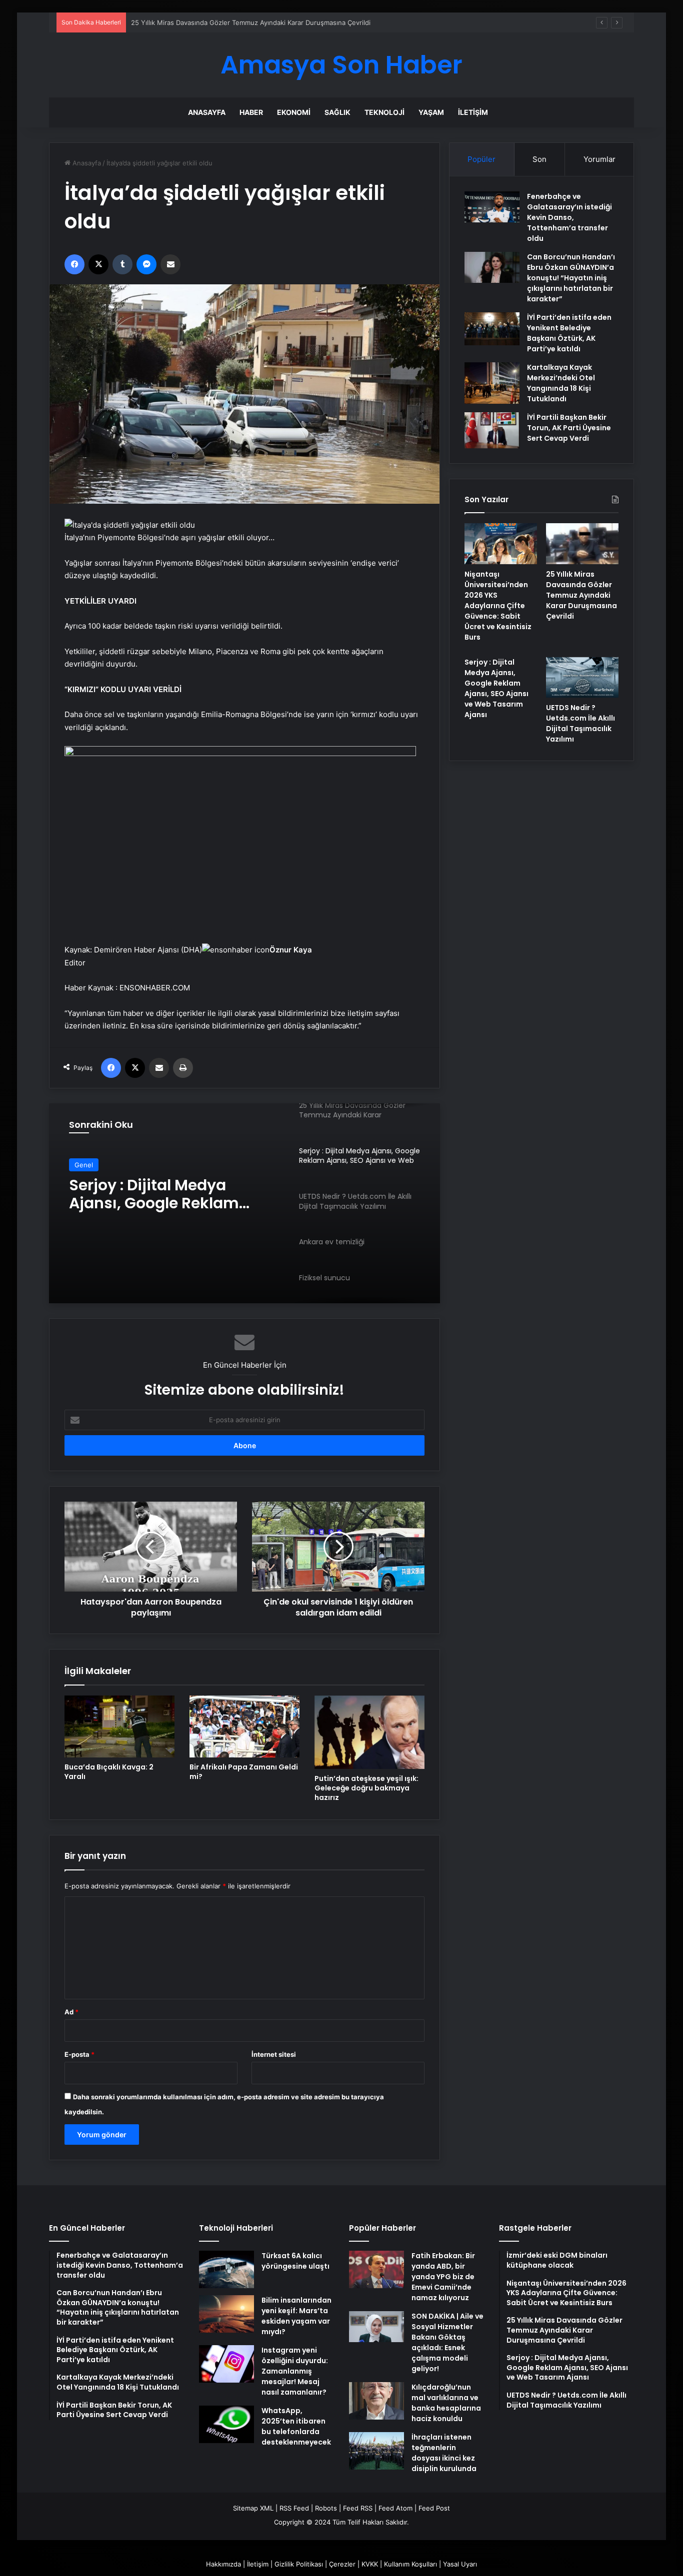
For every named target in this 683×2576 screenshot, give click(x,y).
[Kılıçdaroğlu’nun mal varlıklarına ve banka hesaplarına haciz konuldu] (376, 2401)
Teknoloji (384, 112)
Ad (71, 2012)
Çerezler (342, 2564)
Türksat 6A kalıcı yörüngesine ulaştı (295, 2261)
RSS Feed (294, 2508)
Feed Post (434, 2508)
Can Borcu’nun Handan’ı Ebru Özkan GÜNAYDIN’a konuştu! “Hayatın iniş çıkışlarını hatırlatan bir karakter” (571, 278)
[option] (244, 1203)
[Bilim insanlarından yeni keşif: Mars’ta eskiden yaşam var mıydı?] (226, 2314)
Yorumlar (599, 159)
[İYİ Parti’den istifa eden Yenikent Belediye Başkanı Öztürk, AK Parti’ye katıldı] (492, 329)
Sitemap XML (253, 2508)
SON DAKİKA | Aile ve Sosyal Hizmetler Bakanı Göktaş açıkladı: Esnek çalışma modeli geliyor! (447, 2342)
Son (539, 159)
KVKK (370, 2564)
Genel (84, 1165)
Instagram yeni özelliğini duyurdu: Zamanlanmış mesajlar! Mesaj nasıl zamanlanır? (295, 2371)
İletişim (473, 112)
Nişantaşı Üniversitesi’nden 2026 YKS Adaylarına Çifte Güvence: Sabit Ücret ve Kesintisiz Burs (498, 606)
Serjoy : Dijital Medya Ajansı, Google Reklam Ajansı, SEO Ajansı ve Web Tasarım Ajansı (496, 688)
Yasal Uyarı (460, 2564)
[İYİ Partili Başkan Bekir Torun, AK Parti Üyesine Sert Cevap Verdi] (492, 430)
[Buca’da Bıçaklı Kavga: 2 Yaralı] (119, 1726)
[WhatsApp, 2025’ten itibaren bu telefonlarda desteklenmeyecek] (226, 2424)
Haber (251, 112)
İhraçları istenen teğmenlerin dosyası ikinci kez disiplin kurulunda (444, 2453)
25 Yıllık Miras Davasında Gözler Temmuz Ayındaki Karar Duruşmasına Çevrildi (581, 595)
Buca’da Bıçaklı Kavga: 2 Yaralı (109, 1772)
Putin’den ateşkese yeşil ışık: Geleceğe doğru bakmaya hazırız (366, 1788)
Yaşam (431, 112)
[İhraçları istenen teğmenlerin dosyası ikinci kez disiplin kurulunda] (376, 2451)
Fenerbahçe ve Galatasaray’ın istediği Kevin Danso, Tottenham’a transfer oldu (569, 217)
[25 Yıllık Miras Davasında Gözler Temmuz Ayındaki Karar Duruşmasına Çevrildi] (582, 544)
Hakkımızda (223, 2564)
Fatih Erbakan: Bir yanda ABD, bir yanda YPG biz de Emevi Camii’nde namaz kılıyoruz (443, 2277)
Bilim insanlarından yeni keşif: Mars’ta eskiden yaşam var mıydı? (296, 2316)
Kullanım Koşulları (410, 2564)
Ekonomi (294, 112)
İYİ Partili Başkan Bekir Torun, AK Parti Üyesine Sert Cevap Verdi (569, 428)
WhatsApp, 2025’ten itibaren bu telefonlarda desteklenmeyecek (296, 2426)
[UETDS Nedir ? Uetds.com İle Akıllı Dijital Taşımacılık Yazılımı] (582, 678)
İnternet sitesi (274, 2054)
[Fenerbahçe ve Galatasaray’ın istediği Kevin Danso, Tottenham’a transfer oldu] (492, 207)
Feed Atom (395, 2508)
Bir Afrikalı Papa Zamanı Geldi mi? (244, 1772)
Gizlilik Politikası (299, 2564)
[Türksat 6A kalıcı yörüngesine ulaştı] (226, 2269)
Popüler (481, 159)
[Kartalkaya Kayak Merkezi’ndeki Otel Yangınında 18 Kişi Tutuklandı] (492, 383)
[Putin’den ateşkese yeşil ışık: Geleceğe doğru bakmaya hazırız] (369, 1732)
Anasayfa (207, 112)
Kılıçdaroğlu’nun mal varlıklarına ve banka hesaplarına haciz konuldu (446, 2403)
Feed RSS (358, 2508)
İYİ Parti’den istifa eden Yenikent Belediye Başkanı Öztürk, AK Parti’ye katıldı (569, 333)
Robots (326, 2508)
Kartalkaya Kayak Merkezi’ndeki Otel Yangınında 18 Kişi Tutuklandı (561, 383)
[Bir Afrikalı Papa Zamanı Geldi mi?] (244, 1726)
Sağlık (337, 112)
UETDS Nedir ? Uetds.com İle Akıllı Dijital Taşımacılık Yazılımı (173, 1194)
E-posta (79, 2054)
